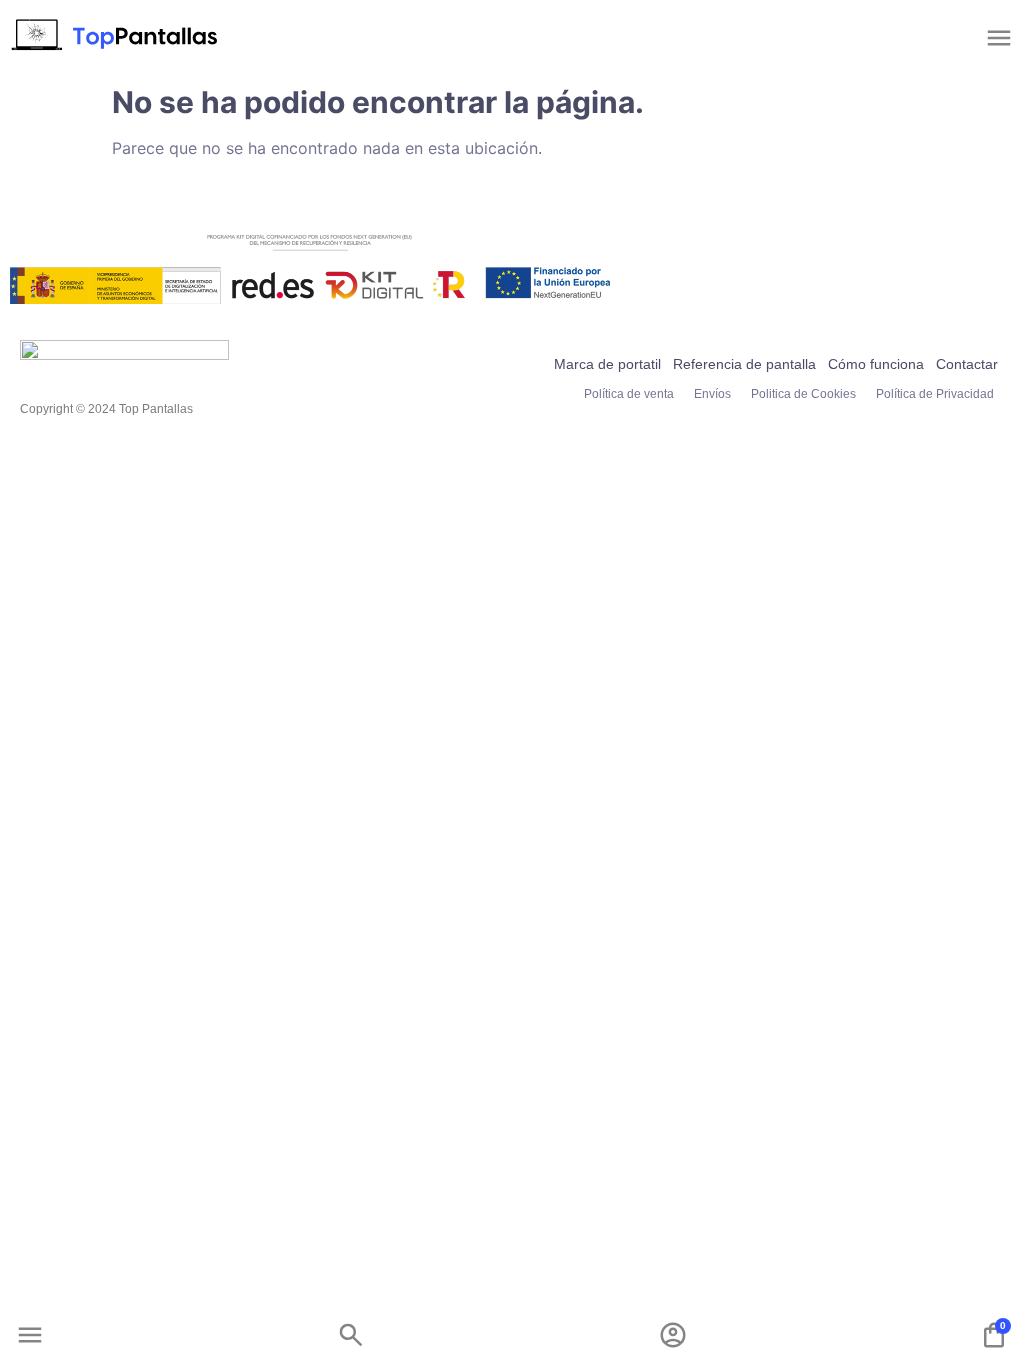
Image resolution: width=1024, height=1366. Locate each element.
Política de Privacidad (935, 394)
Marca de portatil (607, 364)
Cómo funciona (876, 364)
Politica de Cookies (803, 394)
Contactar (967, 364)
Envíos (712, 394)
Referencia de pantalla (744, 364)
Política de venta (629, 394)
